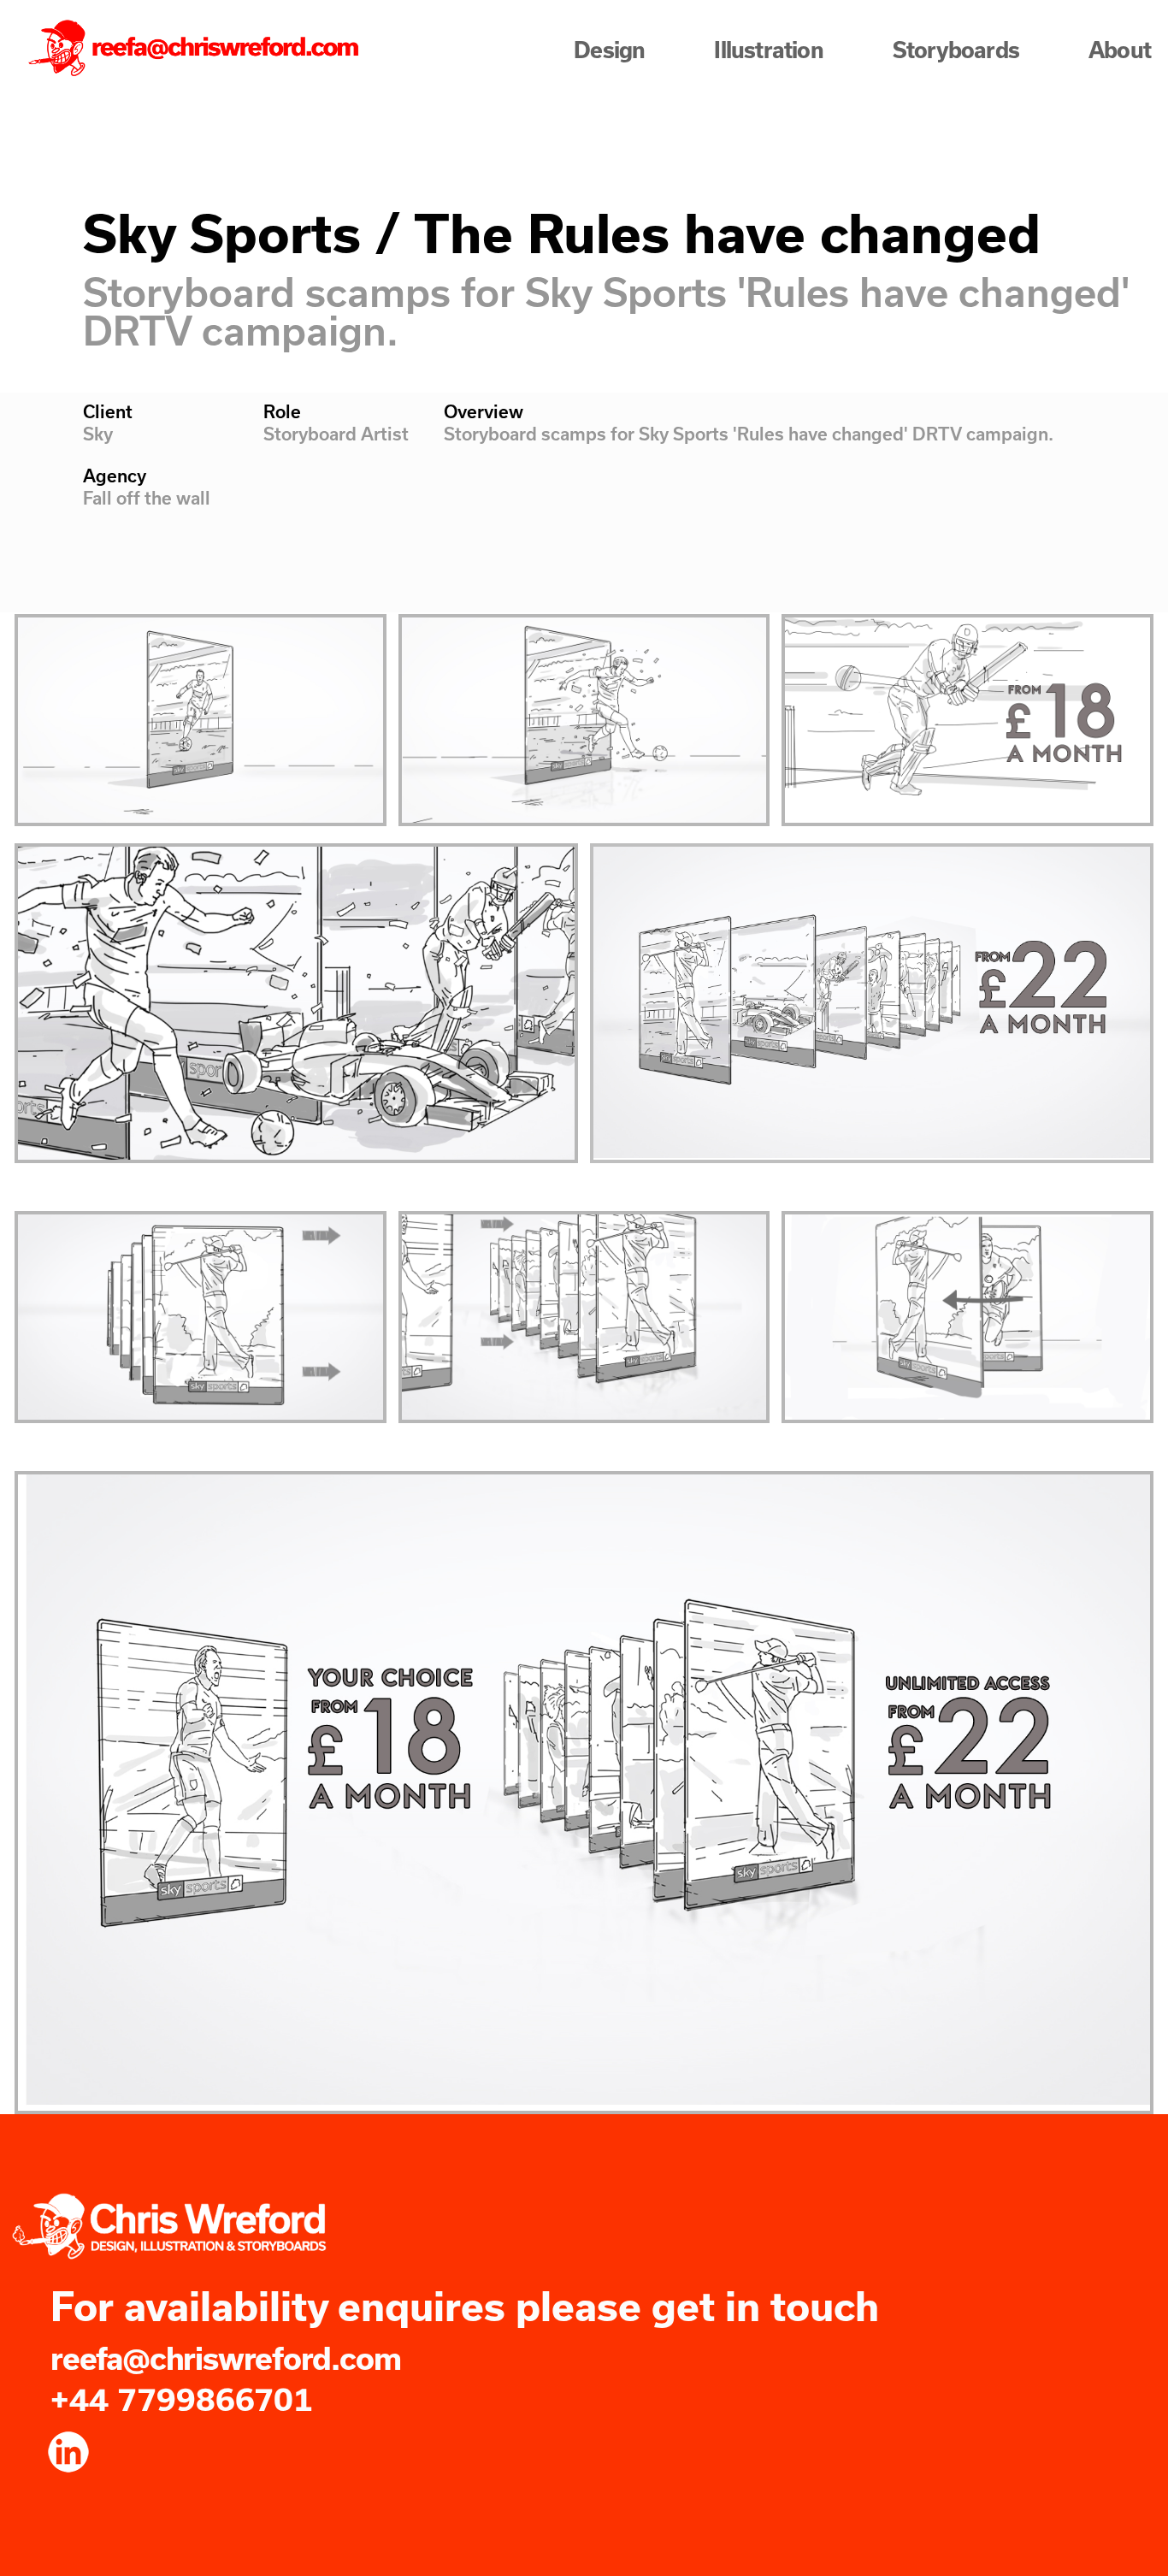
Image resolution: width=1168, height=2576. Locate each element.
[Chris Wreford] (197, 49)
